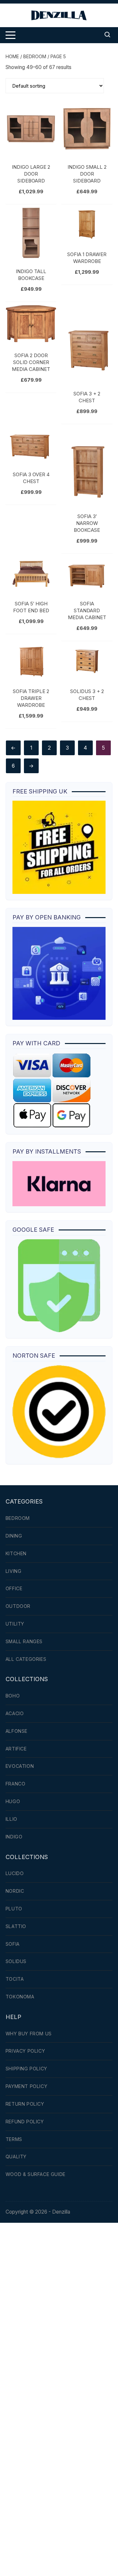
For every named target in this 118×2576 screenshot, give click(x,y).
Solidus (16, 1961)
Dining (14, 1536)
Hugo (13, 1801)
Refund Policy (25, 2122)
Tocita (15, 1979)
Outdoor (18, 1606)
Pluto (14, 1909)
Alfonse (17, 1731)
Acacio (15, 1713)
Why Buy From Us (29, 2034)
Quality (16, 2157)
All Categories (26, 1659)
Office (14, 1588)
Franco (16, 1784)
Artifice (16, 1749)
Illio (11, 1819)
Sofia (13, 1944)
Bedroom (35, 56)
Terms (14, 2139)
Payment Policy (26, 2086)
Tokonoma (20, 1997)
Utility (15, 1624)
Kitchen (16, 1553)
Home (12, 56)
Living (14, 1571)
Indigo (14, 1837)
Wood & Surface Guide (36, 2174)
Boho (13, 1696)
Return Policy (25, 2104)
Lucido (15, 1873)
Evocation (20, 1766)
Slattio (16, 1926)
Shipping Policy (26, 2069)
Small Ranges (24, 1641)
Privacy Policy (25, 2051)
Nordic (15, 1891)
